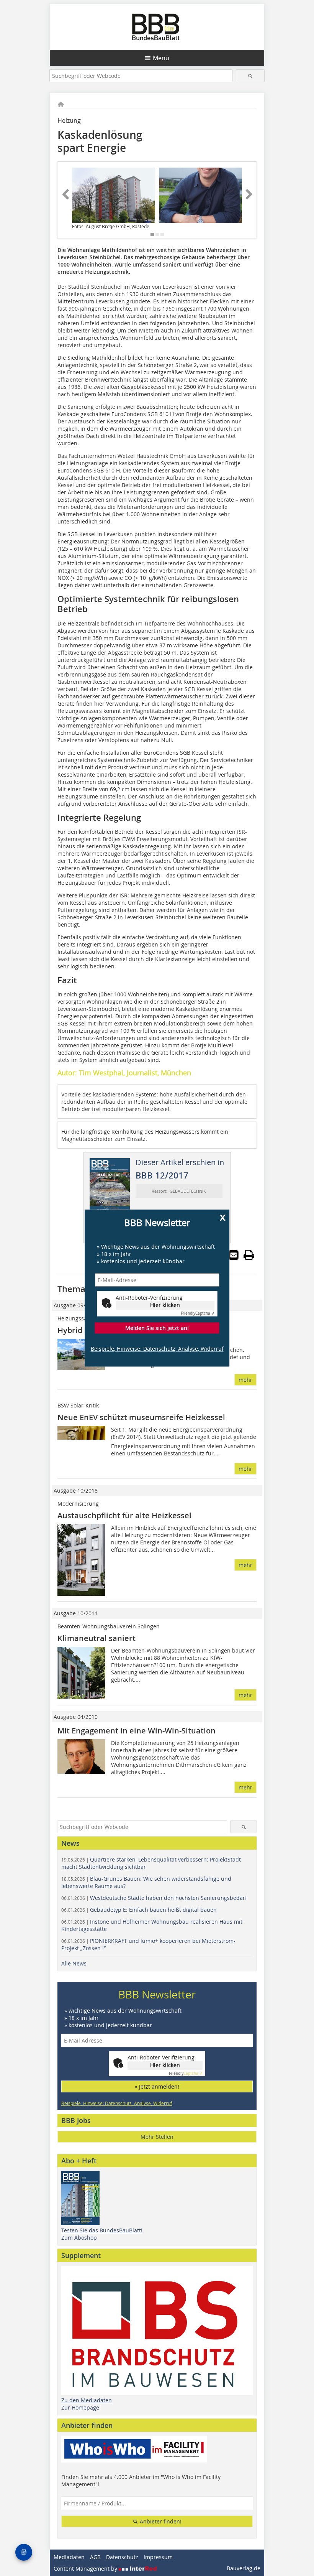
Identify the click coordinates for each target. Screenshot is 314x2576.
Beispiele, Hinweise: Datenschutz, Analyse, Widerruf (157, 1349)
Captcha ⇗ (198, 1314)
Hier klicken (165, 1305)
